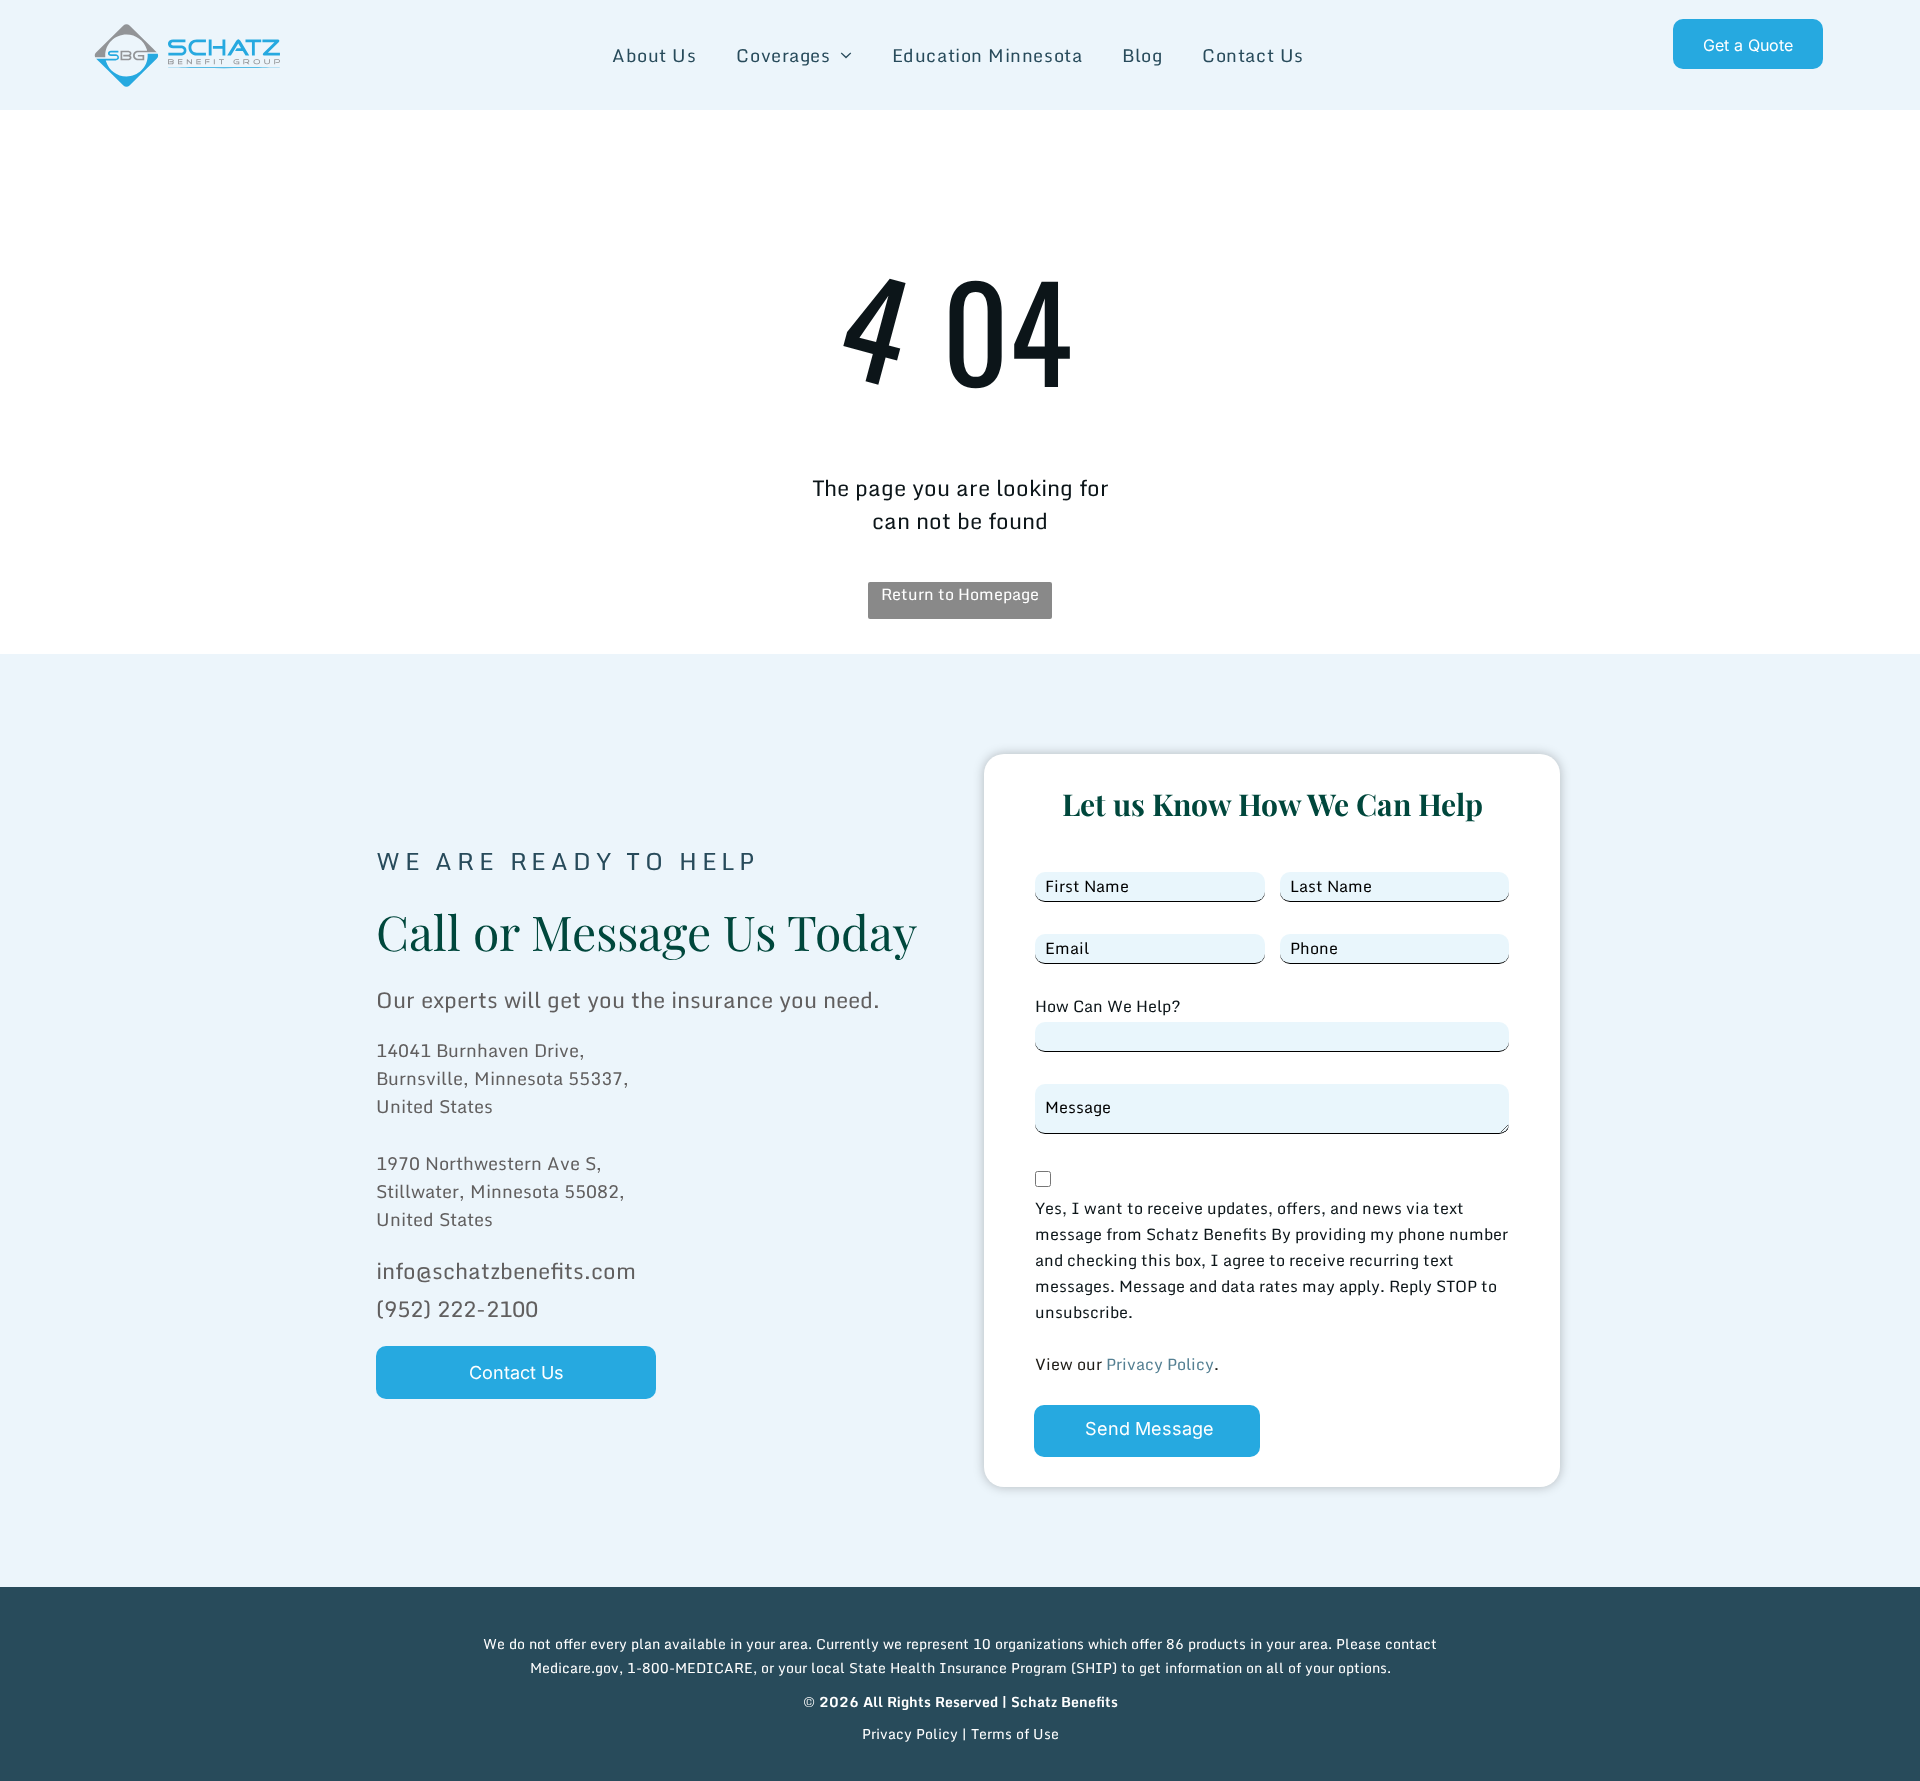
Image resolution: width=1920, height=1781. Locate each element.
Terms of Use (1015, 1733)
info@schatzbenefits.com (506, 1270)
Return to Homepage (960, 594)
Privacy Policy (1160, 1364)
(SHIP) (1094, 1667)
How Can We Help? (1108, 1006)
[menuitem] (654, 55)
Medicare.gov (574, 1667)
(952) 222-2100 (457, 1308)
